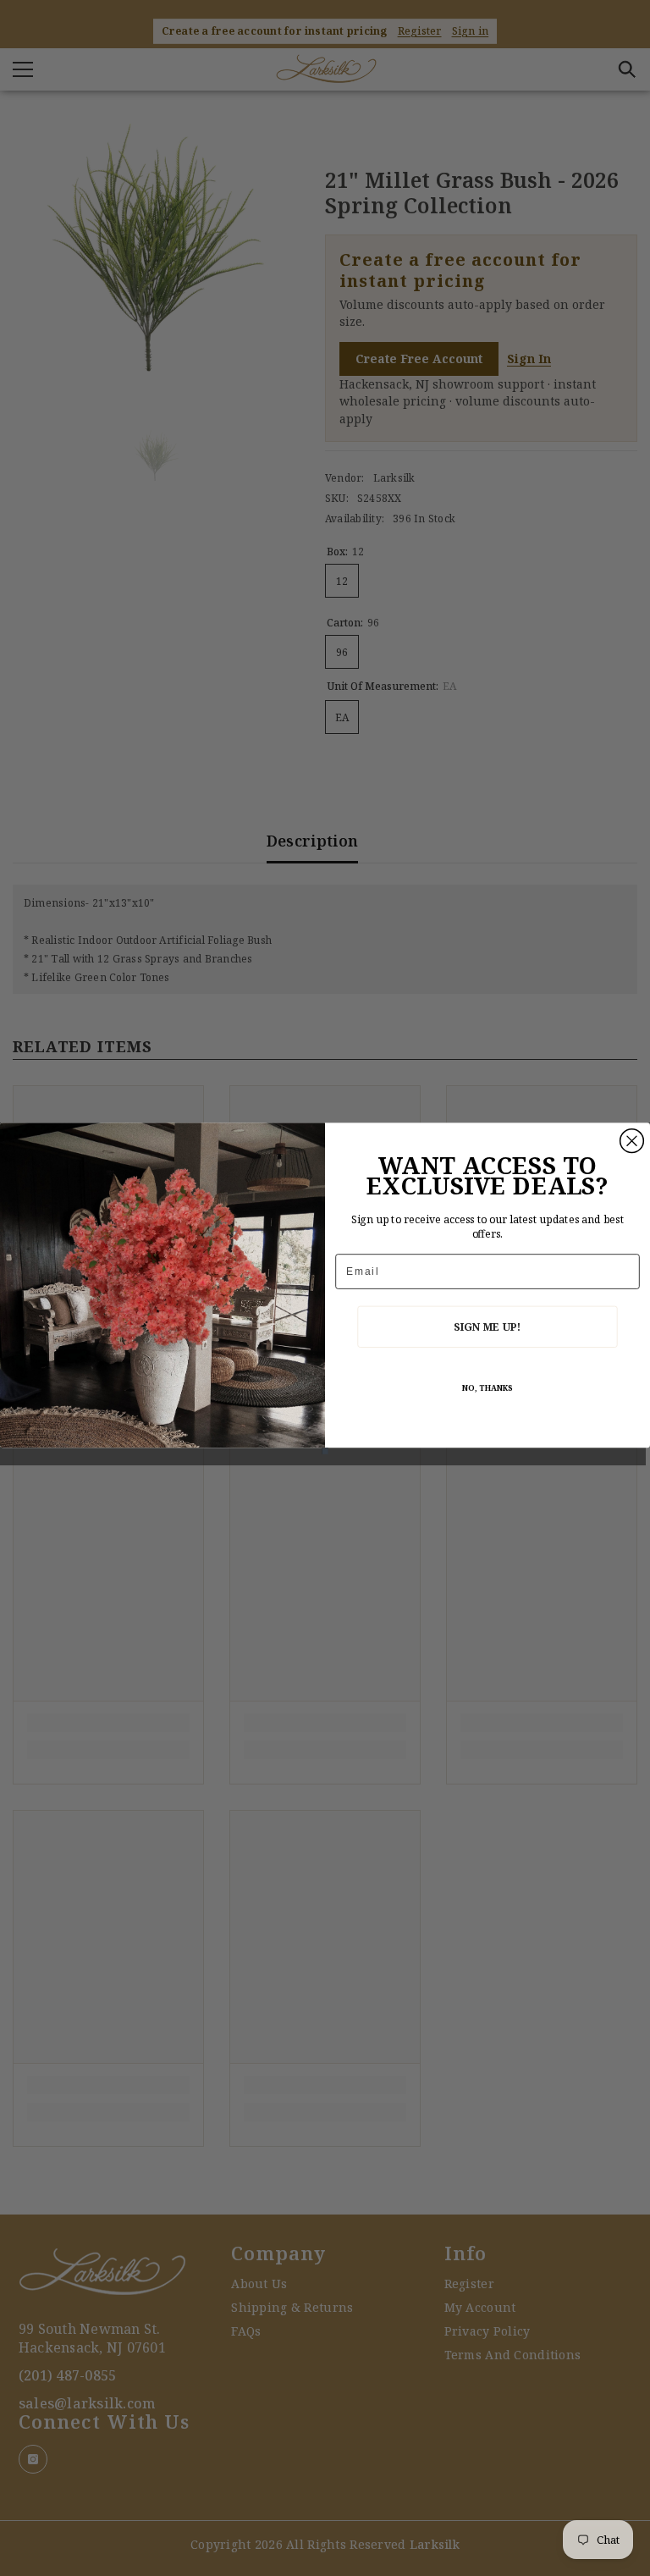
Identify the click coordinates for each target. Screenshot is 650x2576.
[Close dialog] (632, 1140)
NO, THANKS (487, 1388)
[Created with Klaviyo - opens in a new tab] (325, 1451)
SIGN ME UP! (487, 1326)
